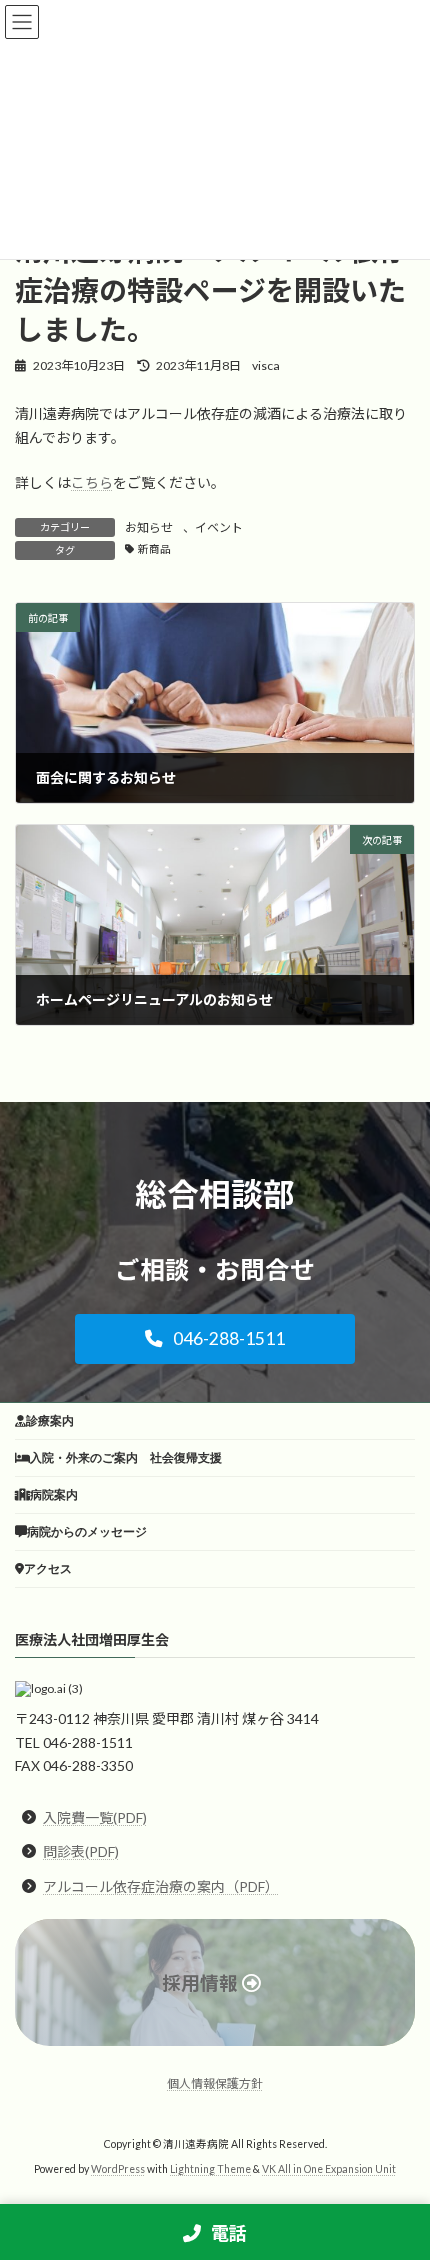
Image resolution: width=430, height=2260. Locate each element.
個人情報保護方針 (215, 2083)
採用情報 (200, 1984)
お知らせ (149, 527)
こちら (92, 482)
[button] (215, 1339)
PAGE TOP (399, 2171)
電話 (227, 2233)
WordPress (118, 2169)
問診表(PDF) (81, 1852)
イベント (219, 527)
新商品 (154, 549)
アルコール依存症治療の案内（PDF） (161, 1886)
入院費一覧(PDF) (95, 1817)
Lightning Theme (210, 2169)
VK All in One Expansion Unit (329, 2169)
